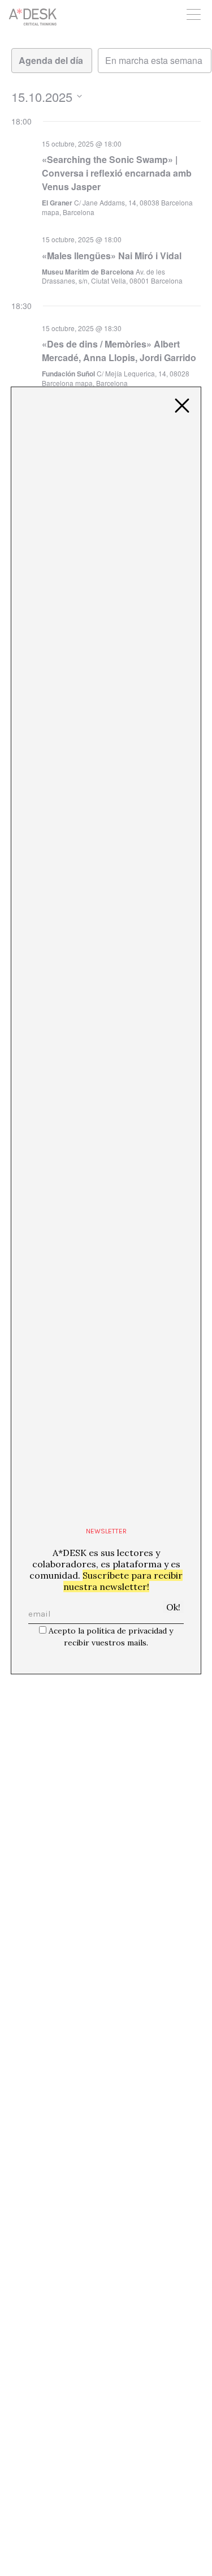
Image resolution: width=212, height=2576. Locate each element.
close (182, 406)
